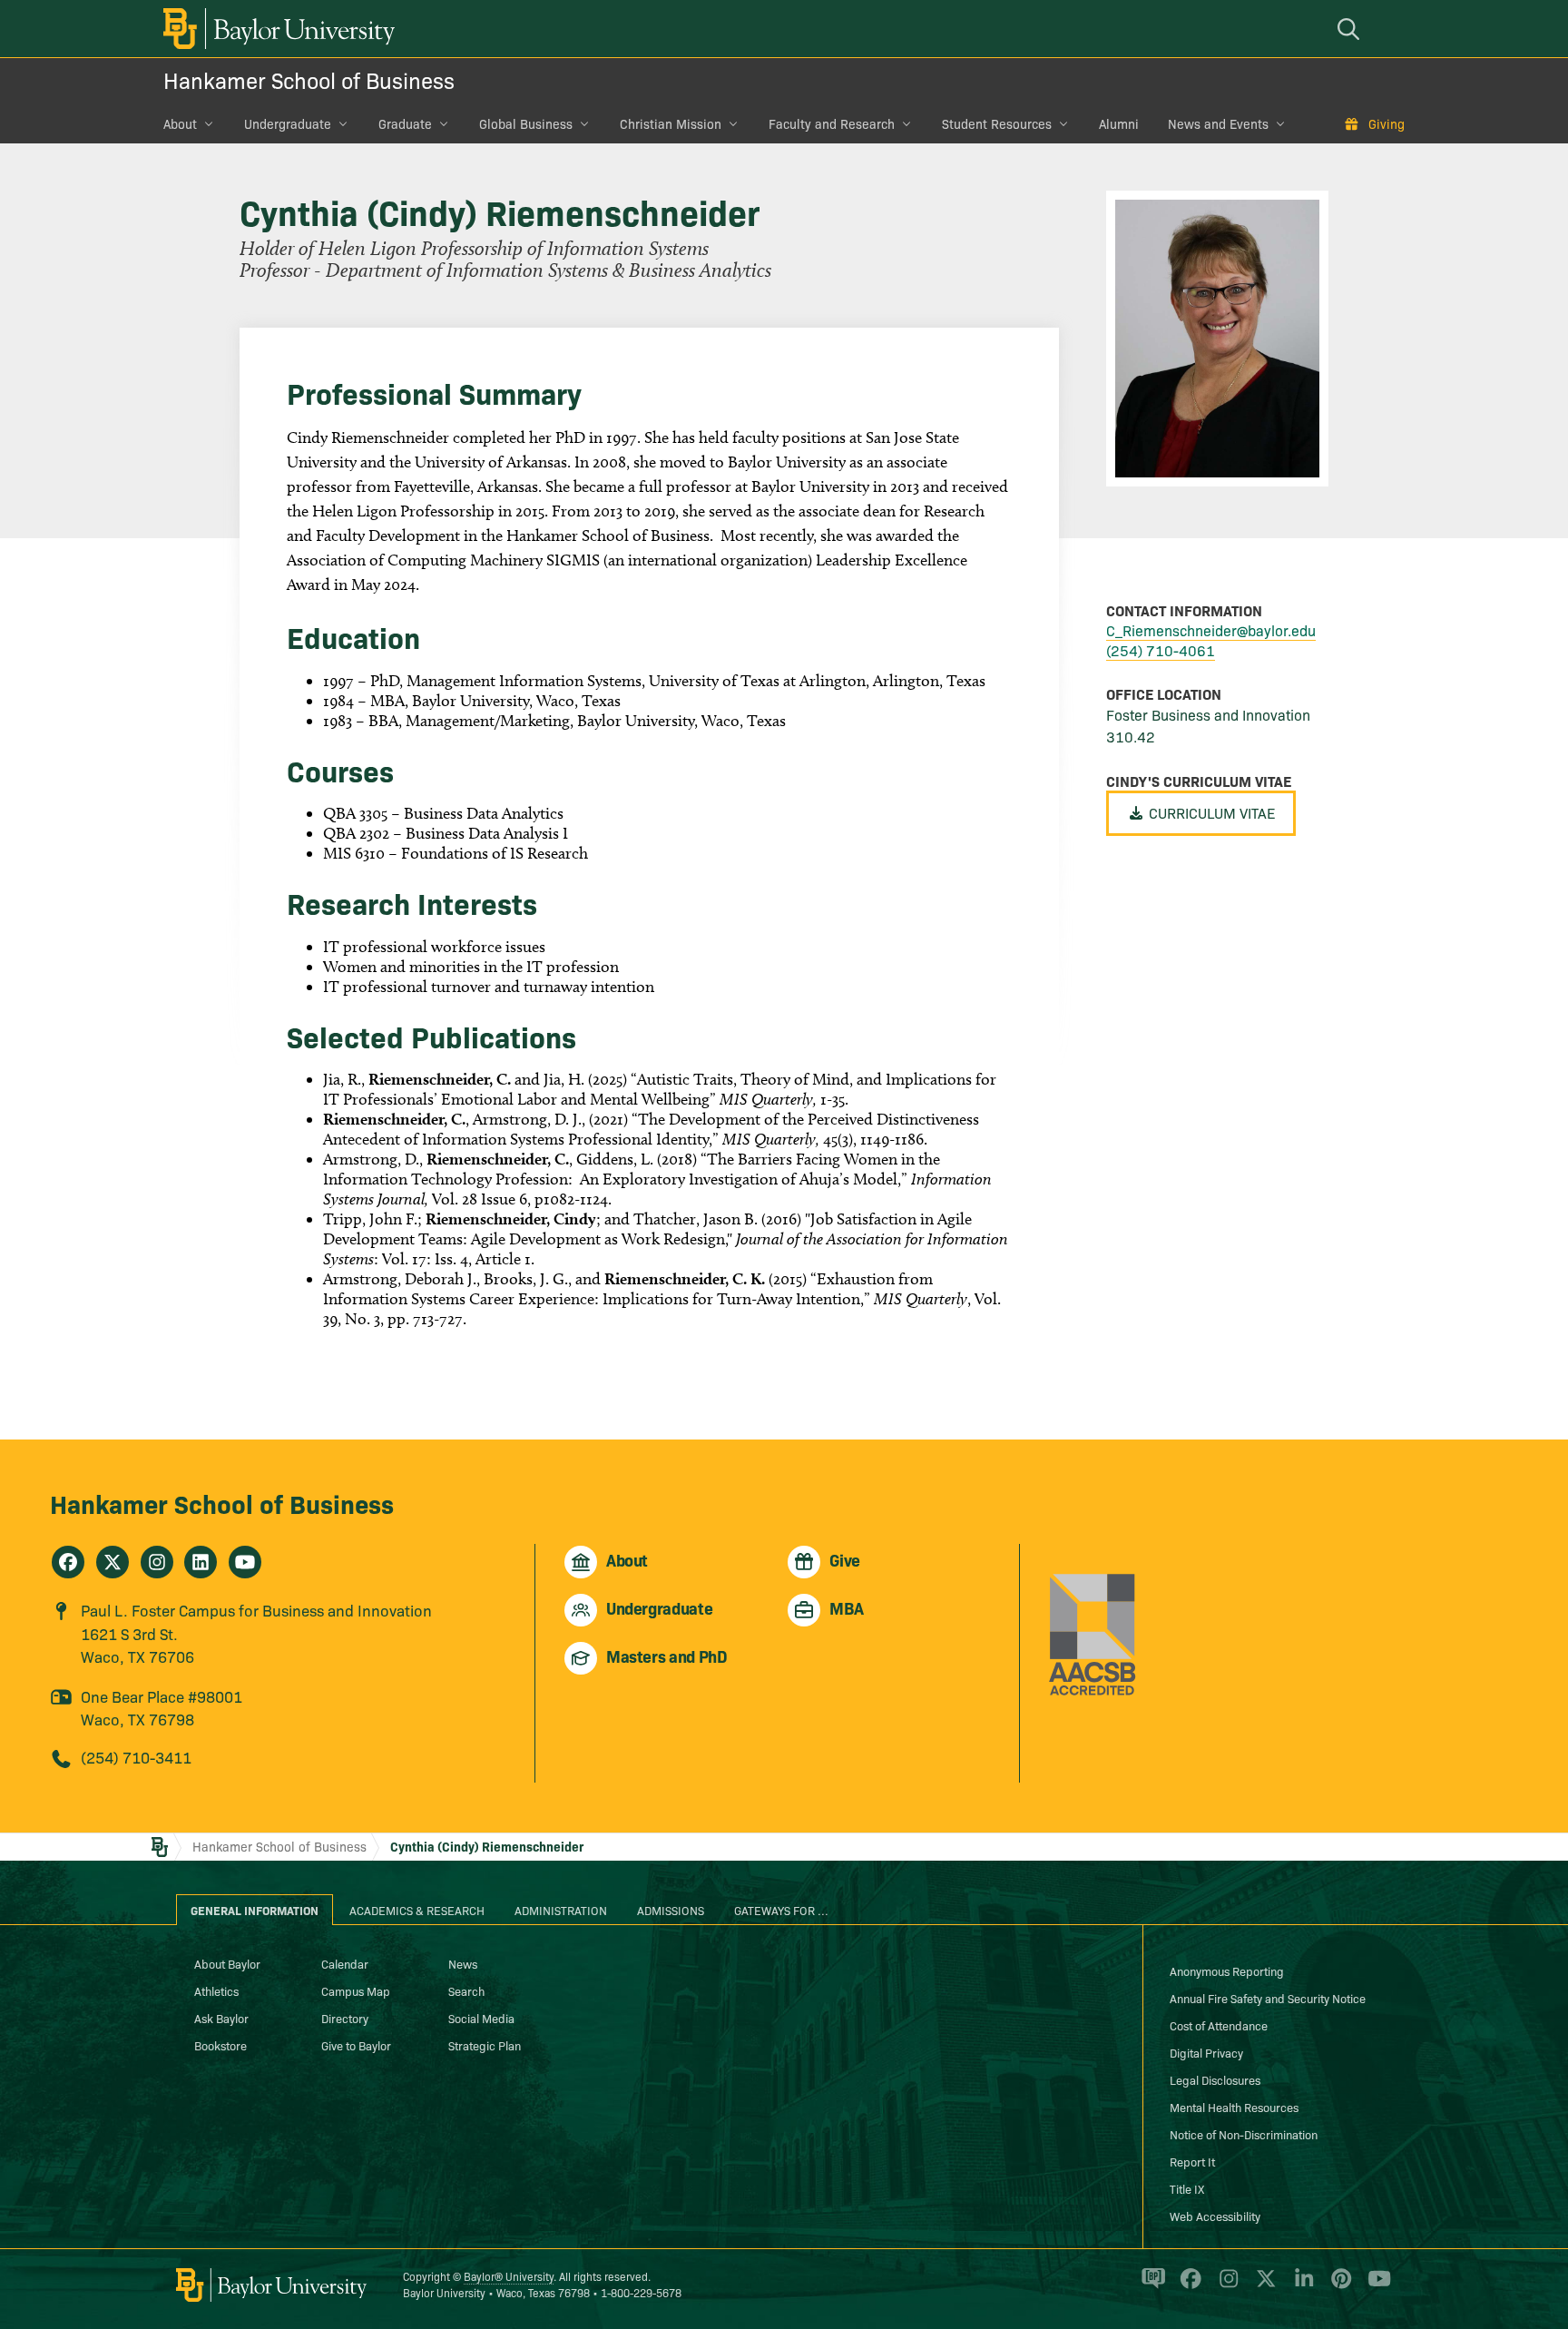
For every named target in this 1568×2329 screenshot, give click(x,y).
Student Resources (997, 123)
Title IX (1187, 2188)
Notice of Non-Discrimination (1244, 2134)
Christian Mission (671, 123)
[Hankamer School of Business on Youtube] (245, 1562)
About (180, 123)
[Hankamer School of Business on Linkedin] (201, 1562)
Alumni (1119, 123)
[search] (1351, 29)
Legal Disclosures (1215, 2079)
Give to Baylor (356, 2045)
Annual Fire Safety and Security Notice (1268, 1998)
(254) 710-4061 (1161, 650)
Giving (1387, 123)
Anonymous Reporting (1227, 1970)
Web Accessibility (1215, 2216)
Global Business (526, 123)
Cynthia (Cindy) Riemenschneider (487, 1846)
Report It (1192, 2161)
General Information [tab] (255, 1910)
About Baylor (227, 1963)
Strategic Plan (485, 2045)
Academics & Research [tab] (417, 1910)
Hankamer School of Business (309, 79)
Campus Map (356, 1990)
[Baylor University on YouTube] (1375, 2286)
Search (466, 1990)
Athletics (216, 1990)
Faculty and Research (832, 123)
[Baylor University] (276, 29)
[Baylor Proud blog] (1150, 2286)
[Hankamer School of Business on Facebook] (68, 1562)
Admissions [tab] (671, 1910)
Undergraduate (288, 123)
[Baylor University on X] (1263, 2286)
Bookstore (220, 2045)
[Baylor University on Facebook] (1187, 2286)
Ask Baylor (221, 2018)
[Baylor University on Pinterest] (1338, 2286)
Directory (345, 2018)
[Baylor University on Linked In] (1301, 2286)
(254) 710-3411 (136, 1757)
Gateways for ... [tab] (781, 1910)
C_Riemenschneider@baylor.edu (1211, 630)
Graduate (405, 123)
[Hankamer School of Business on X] (113, 1562)
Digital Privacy (1206, 2052)
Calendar (345, 1963)
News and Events (1218, 123)
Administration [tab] (561, 1910)
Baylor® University (509, 2276)
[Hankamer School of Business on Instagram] (157, 1562)
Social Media (481, 2018)
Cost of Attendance (1219, 2025)
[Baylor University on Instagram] (1225, 2286)
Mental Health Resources (1234, 2107)
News (463, 1963)
